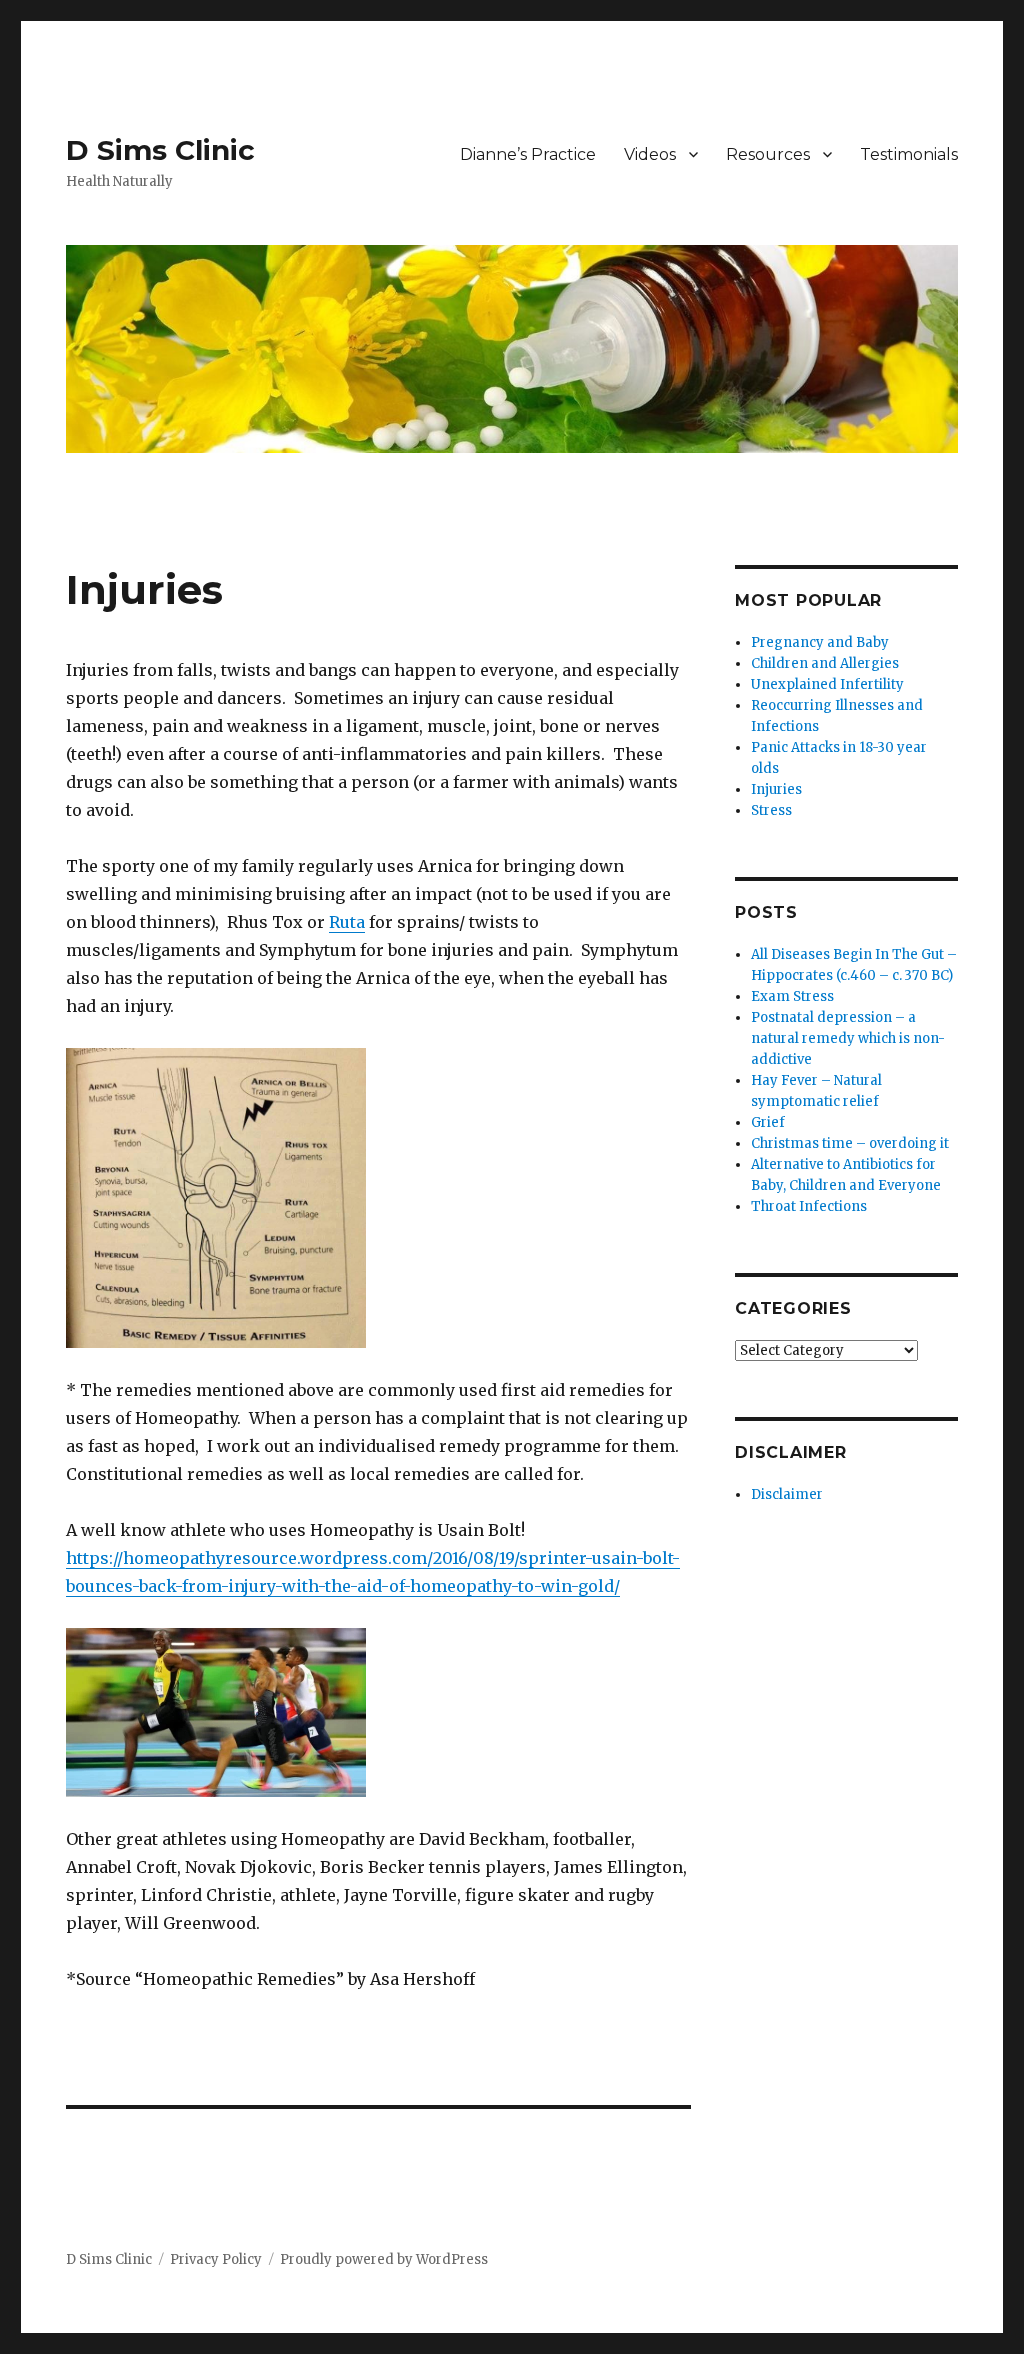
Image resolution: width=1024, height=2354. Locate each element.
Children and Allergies (825, 663)
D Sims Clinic (160, 150)
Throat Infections (809, 1206)
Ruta (347, 922)
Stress (771, 810)
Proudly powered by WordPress (384, 2259)
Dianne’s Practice (528, 154)
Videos (650, 154)
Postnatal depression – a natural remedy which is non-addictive (848, 1038)
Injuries (776, 789)
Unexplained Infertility (827, 684)
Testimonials (909, 154)
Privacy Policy (216, 2259)
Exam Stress (792, 996)
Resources (768, 154)
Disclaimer (787, 1494)
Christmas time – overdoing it (850, 1143)
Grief (768, 1122)
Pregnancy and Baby (820, 642)
